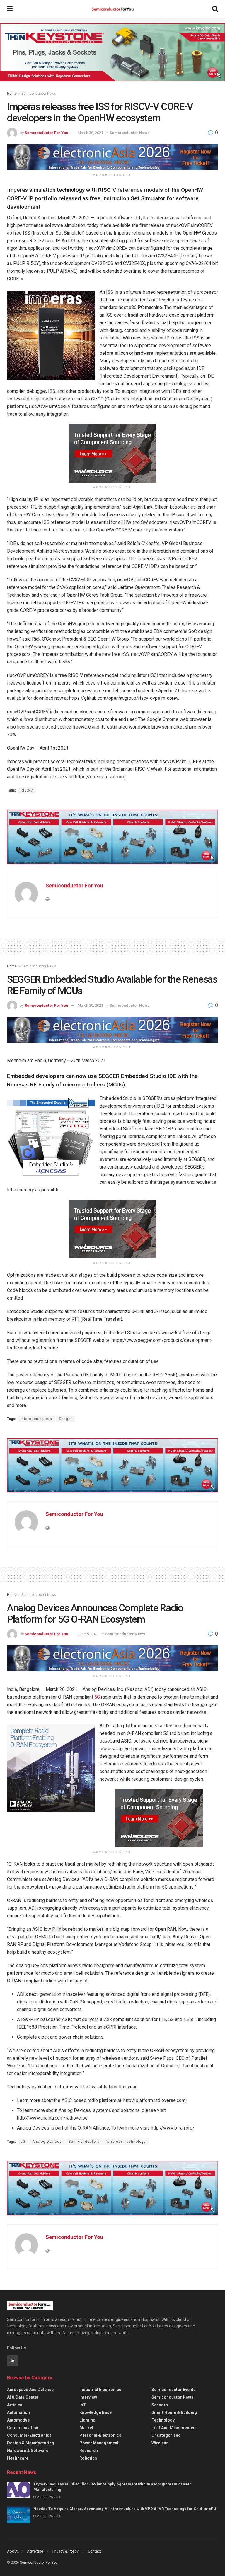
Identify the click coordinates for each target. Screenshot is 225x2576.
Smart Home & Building (174, 2412)
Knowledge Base (96, 2412)
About (12, 2551)
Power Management (99, 2443)
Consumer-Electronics (29, 2435)
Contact (94, 2551)
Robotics (88, 2458)
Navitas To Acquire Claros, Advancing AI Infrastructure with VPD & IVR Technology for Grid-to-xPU (125, 2509)
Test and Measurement (174, 2428)
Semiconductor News (39, 94)
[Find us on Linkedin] (13, 2361)
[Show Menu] (10, 9)
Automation (18, 2412)
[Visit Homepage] (112, 9)
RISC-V (27, 790)
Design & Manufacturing (31, 2443)
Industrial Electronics (100, 2390)
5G (97, 1697)
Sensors (160, 2405)
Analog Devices (47, 2142)
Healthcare (18, 2458)
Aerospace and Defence (30, 2390)
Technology (163, 2420)
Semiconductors (84, 2142)
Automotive (18, 2420)
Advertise (35, 2551)
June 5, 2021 (88, 1634)
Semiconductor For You (46, 133)
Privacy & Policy (65, 2551)
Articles (15, 2405)
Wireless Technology (126, 2142)
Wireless (160, 2443)
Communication (23, 2428)
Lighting (87, 2420)
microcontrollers (36, 1419)
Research (89, 2451)
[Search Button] (215, 9)
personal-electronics (100, 2435)
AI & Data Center (23, 2397)
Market (86, 2428)
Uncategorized (166, 2435)
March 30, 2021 (90, 133)
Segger (65, 1419)
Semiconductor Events (174, 2390)
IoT (83, 2405)
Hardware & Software (28, 2451)
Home (12, 94)
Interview (88, 2397)
